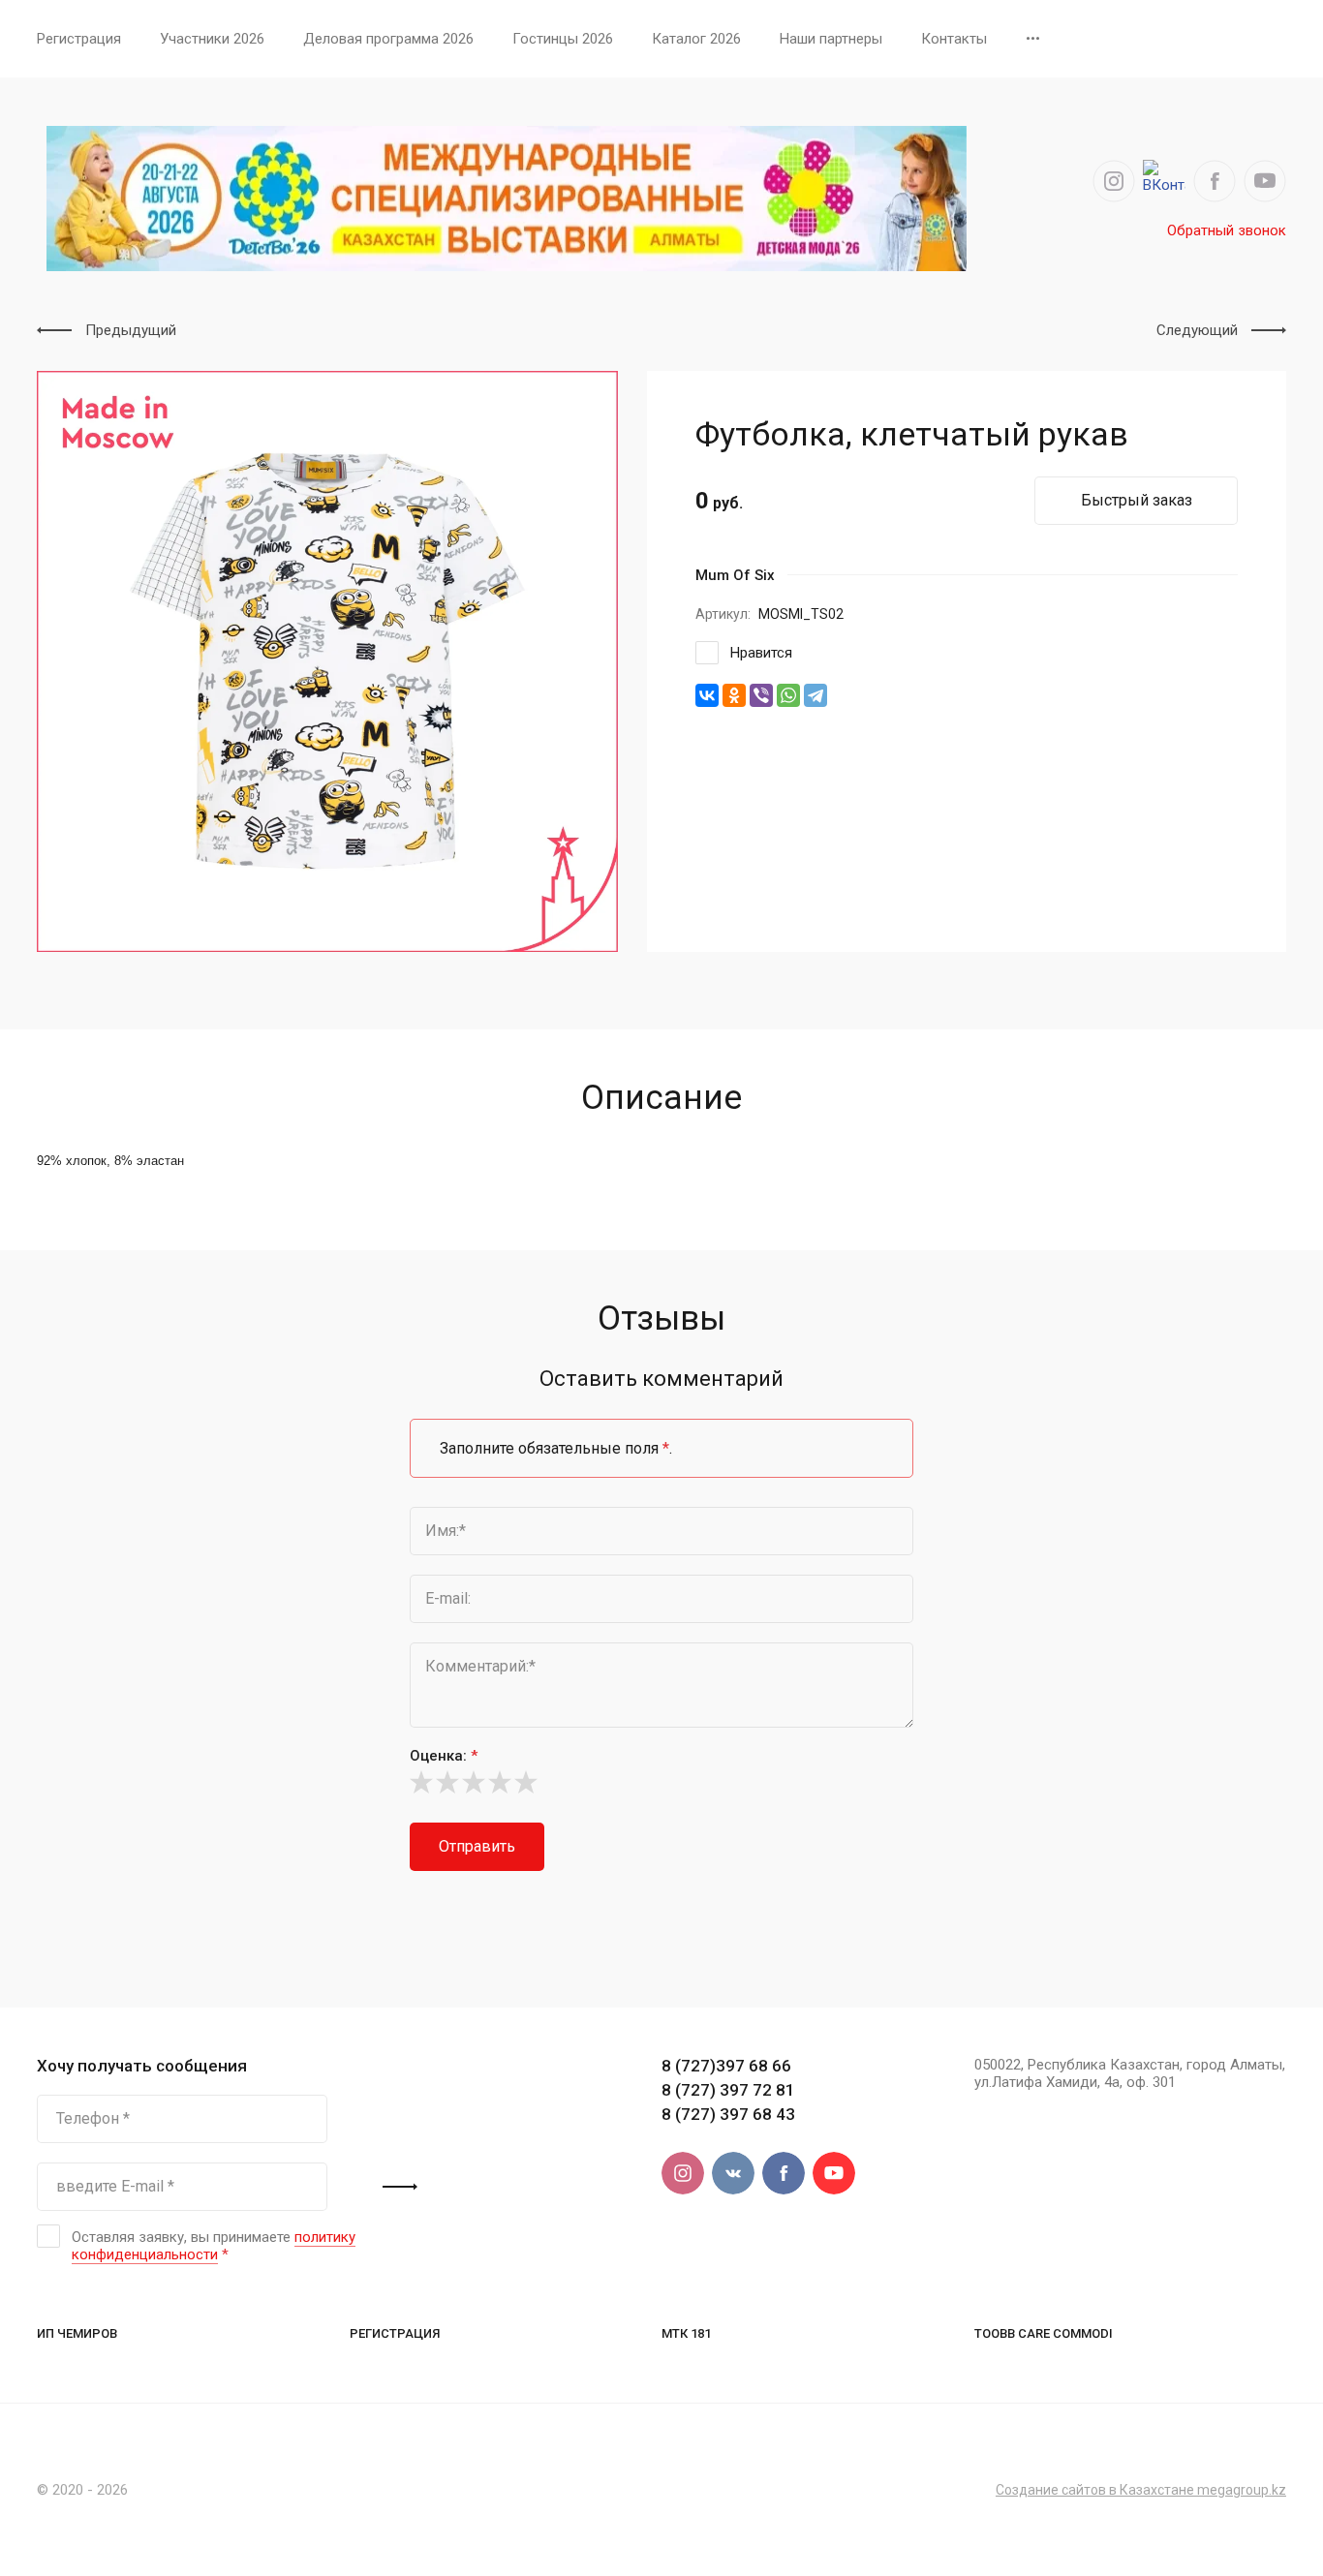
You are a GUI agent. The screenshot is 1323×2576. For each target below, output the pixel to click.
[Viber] (761, 695)
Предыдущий (131, 330)
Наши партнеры (831, 39)
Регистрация (79, 39)
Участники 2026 (212, 39)
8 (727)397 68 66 (726, 2066)
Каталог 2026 (696, 39)
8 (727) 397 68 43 (728, 2114)
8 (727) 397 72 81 (728, 2090)
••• (1033, 39)
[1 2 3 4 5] (661, 1782)
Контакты (954, 39)
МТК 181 (686, 2333)
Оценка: (444, 1756)
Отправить (477, 1846)
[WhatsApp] (788, 695)
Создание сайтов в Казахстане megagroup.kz (1141, 2490)
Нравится (761, 653)
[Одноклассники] (734, 695)
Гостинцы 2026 (563, 39)
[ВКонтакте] (707, 695)
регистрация (395, 2333)
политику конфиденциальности (214, 2246)
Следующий (1197, 330)
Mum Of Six (735, 575)
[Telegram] (815, 695)
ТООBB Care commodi (1044, 2333)
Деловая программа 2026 (388, 39)
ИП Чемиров (77, 2333)
